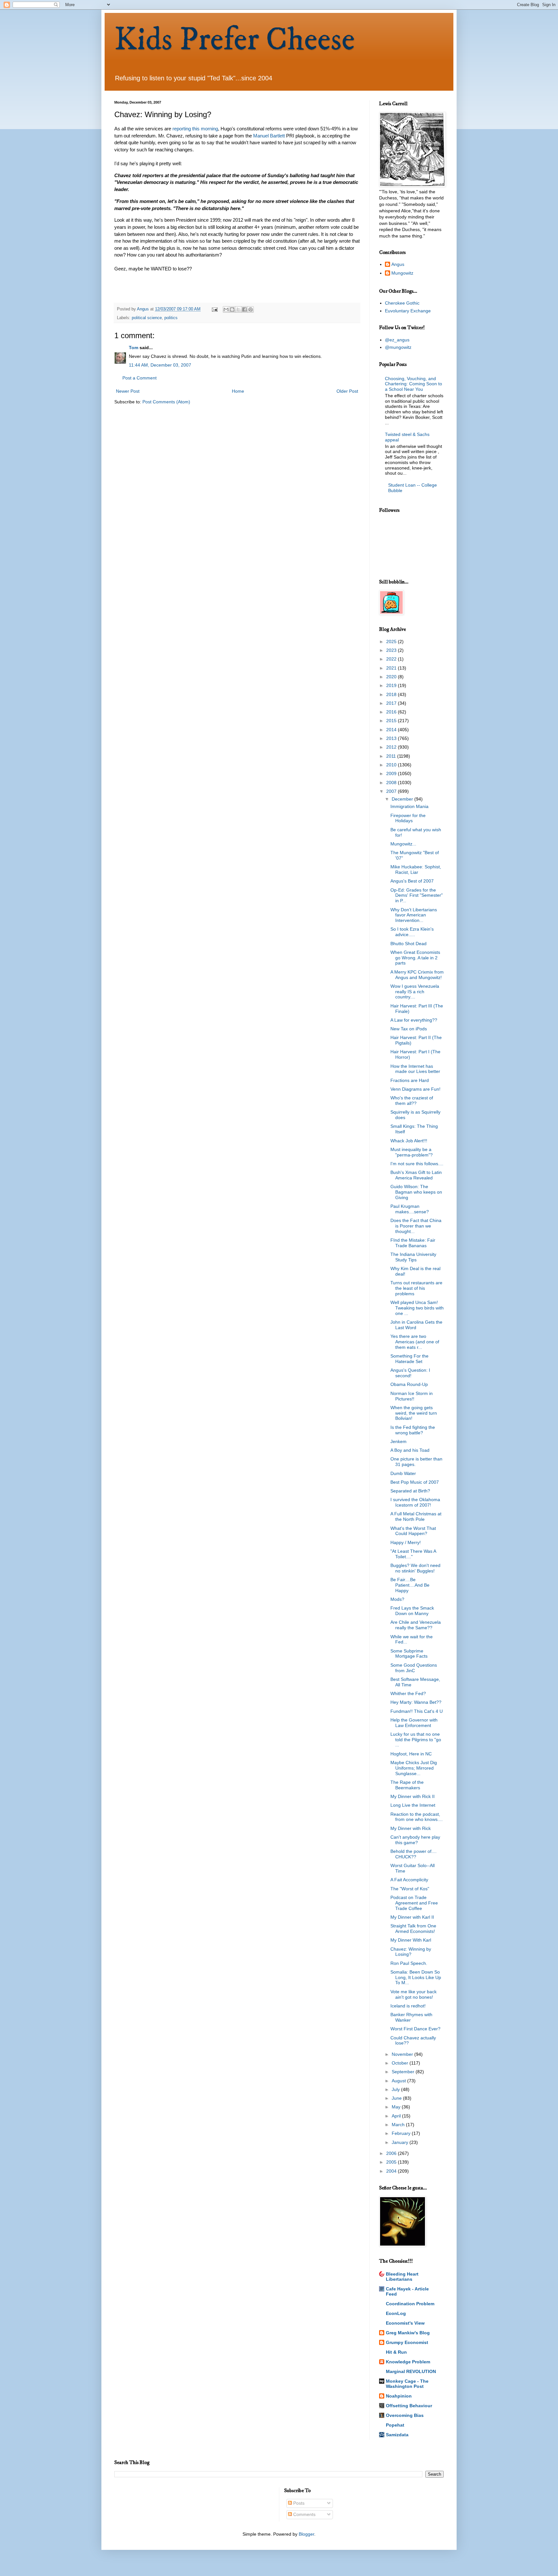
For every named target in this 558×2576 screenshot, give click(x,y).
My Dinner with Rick (411, 1828)
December (403, 799)
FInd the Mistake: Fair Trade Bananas (413, 1243)
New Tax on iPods (409, 1029)
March (399, 2125)
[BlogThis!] (232, 309)
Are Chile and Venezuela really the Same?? (416, 1625)
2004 (392, 2171)
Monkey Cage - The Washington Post (407, 2384)
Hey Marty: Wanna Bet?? (416, 1702)
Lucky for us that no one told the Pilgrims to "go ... (416, 1740)
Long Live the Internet (413, 1805)
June (397, 2098)
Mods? (397, 1599)
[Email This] (226, 309)
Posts (298, 2503)
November (403, 2054)
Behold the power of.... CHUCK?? (413, 1854)
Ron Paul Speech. (409, 1963)
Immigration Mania (409, 806)
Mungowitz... (403, 844)
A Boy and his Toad (410, 1450)
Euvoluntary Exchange (408, 311)
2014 (392, 730)
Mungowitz (402, 273)
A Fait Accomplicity (409, 1880)
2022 (392, 659)
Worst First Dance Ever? (415, 2029)
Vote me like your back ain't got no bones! (413, 1994)
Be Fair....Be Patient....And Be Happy (410, 1585)
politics (171, 318)
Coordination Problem (410, 2304)
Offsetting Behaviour (409, 2406)
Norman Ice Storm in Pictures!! (412, 1396)
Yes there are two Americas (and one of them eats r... (415, 1342)
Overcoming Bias (405, 2415)
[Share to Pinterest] (251, 309)
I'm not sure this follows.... (417, 1164)
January (401, 2142)
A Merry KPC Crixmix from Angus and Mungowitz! (417, 975)
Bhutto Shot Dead (408, 944)
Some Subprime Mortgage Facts (409, 1654)
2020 (392, 677)
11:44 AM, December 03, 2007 (160, 365)
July (396, 2089)
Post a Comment (139, 378)
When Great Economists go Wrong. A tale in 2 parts (415, 958)
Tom (134, 348)
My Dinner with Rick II (413, 1796)
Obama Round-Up (409, 1384)
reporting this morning (195, 129)
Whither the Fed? (408, 1693)
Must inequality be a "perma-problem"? (412, 1152)
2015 (392, 721)
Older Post (347, 391)
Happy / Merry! (406, 1542)
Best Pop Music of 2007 (415, 1482)
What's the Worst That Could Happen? (413, 1531)
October (401, 2063)
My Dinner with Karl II (412, 1917)
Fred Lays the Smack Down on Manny (412, 1611)
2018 (392, 694)
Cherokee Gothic (402, 303)
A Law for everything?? (414, 1020)
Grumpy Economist (407, 2342)
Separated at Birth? (410, 1491)
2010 (392, 765)
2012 (392, 747)
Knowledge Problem (408, 2362)
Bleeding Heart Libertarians (402, 2277)
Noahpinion (399, 2396)
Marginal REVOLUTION (411, 2371)
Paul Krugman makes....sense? (410, 1209)
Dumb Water (403, 1473)
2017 (392, 703)
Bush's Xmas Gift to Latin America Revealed (416, 1175)
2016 (392, 712)
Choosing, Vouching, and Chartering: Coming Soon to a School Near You (413, 384)
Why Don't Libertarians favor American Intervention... (414, 915)
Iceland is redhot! (408, 2006)
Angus (398, 264)
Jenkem (398, 1441)
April (397, 2116)
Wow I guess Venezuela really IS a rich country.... (415, 992)
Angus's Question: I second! (410, 1373)
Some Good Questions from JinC (414, 1668)
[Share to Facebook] (244, 309)
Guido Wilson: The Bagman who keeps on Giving (416, 1192)
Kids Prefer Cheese (235, 40)
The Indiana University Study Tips (413, 1257)
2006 (392, 2153)
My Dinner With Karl (411, 1940)
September (404, 2072)
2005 (392, 2162)
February (402, 2133)
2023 (392, 650)
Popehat (395, 2425)
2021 (392, 668)
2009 (392, 773)
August (399, 2081)
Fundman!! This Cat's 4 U (417, 1711)
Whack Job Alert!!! (409, 1141)
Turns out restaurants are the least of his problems (416, 1288)
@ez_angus (397, 340)
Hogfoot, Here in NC (411, 1754)
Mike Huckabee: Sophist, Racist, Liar (416, 869)
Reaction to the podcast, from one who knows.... (417, 1817)
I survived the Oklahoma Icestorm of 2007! (415, 1502)
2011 (392, 756)
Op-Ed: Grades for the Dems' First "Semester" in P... (417, 895)
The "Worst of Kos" (410, 1889)
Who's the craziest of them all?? (412, 1101)
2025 (392, 641)
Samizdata (397, 2435)
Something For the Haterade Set (409, 1359)
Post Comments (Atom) (166, 402)
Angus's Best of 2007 (412, 881)
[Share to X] (238, 309)
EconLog (396, 2313)
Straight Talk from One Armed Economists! (413, 1929)
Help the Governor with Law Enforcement (414, 1723)
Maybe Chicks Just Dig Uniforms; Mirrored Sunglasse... (414, 1768)
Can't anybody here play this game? (415, 1840)
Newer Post (128, 391)
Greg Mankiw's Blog (408, 2333)
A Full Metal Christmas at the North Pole (416, 1516)
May (397, 2107)
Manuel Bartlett (270, 136)
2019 (392, 685)
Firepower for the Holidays (408, 818)
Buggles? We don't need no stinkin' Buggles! (415, 1568)
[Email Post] (214, 309)
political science (147, 318)
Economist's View (405, 2323)
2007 (392, 791)
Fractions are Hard (410, 1080)
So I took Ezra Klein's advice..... (412, 932)
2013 (392, 738)
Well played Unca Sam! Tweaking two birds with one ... (417, 1308)
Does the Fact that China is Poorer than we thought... (416, 1226)
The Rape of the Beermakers (407, 1785)
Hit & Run (396, 2352)
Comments (304, 2514)
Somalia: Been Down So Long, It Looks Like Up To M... (416, 1977)
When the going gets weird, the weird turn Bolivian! (414, 1413)
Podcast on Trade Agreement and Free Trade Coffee (414, 1903)
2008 (392, 783)
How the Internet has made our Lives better (415, 1069)
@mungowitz (398, 347)
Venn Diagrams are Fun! (415, 1089)
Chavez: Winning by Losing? (411, 1952)
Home (238, 391)
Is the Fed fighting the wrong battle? (413, 1430)
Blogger (306, 2534)
